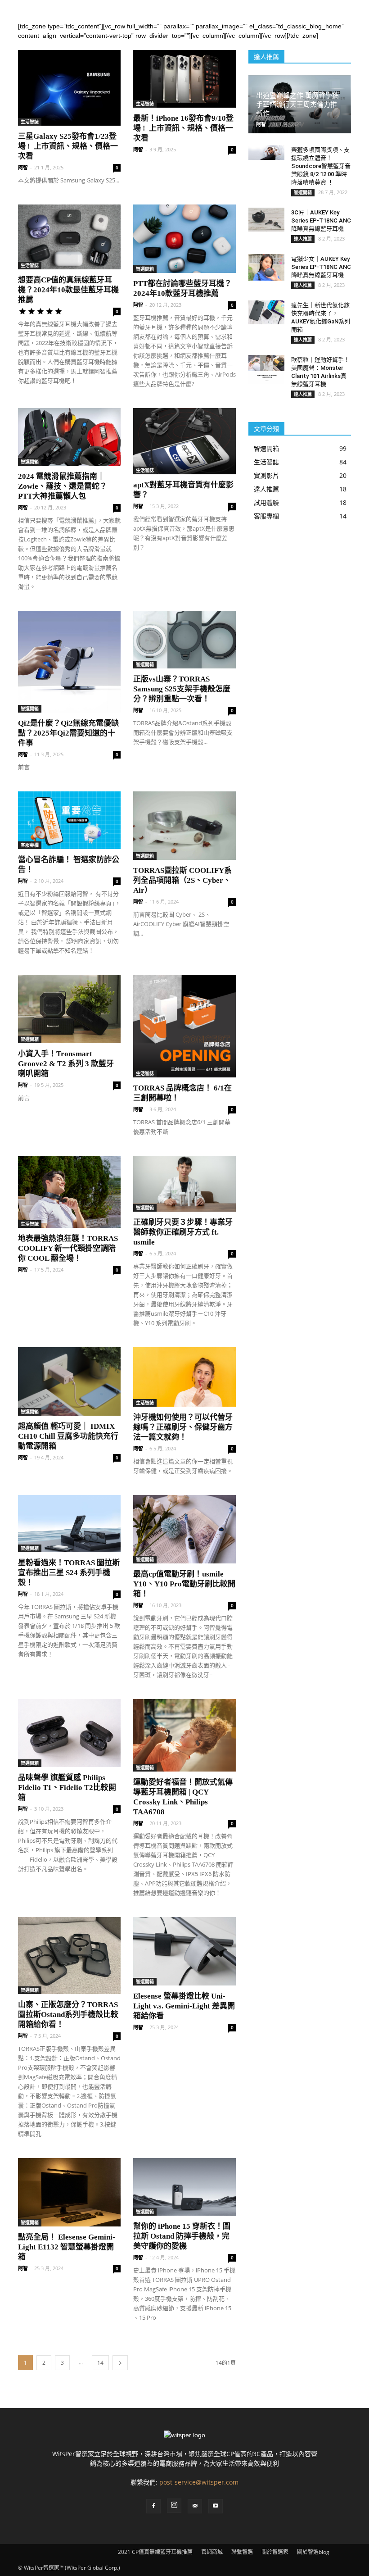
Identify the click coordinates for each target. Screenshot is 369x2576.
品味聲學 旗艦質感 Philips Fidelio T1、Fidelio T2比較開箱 (67, 1788)
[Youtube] (216, 2506)
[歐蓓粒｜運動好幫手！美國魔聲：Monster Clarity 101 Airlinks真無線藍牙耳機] (266, 369)
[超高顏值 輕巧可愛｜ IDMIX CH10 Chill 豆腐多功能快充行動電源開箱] (69, 1381)
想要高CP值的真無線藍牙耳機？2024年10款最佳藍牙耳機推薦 (68, 290)
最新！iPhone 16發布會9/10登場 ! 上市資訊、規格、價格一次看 (183, 128)
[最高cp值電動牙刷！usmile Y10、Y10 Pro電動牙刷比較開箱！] (184, 1529)
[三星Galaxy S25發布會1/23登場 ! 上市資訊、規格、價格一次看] (69, 88)
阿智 (23, 167)
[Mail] (195, 2506)
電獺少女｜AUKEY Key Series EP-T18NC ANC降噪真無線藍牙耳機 (321, 267)
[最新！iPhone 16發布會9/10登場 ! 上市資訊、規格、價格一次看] (184, 79)
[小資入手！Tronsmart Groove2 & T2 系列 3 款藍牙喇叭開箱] (69, 1009)
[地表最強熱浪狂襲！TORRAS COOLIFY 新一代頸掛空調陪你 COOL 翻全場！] (69, 1192)
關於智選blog (313, 2552)
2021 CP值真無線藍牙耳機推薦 (155, 2552)
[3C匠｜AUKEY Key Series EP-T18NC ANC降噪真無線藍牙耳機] (266, 220)
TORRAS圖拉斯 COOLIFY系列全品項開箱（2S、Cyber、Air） (182, 880)
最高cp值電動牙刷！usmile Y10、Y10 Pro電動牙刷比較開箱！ (184, 1584)
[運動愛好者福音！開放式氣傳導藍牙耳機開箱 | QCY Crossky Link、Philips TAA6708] (184, 1735)
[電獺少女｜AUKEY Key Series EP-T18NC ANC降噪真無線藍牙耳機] (266, 268)
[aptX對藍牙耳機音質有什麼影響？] (184, 441)
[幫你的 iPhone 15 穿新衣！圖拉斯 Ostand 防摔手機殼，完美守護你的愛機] (184, 2187)
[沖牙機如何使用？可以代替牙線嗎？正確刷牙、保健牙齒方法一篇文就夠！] (184, 1377)
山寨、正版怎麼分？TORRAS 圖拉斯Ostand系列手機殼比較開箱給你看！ (68, 2015)
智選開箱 (145, 269)
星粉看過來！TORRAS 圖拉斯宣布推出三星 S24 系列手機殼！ (69, 1573)
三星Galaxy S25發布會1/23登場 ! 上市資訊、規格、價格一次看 (68, 146)
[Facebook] (153, 2506)
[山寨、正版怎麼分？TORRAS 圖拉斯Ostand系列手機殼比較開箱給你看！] (69, 1956)
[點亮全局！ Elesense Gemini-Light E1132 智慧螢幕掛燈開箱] (69, 2192)
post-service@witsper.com (199, 2482)
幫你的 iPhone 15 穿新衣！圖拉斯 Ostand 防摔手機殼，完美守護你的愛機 (182, 2236)
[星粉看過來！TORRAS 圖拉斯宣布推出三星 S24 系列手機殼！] (69, 1524)
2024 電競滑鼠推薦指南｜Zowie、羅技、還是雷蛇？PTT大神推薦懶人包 (63, 486)
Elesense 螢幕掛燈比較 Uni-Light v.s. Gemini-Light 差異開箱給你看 (184, 2006)
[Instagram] (174, 2506)
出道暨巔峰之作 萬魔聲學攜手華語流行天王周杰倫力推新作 (297, 104)
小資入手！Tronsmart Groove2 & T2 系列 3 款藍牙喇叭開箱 (66, 1064)
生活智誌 (30, 122)
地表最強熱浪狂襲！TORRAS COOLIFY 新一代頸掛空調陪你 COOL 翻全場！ (68, 1248)
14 (100, 2363)
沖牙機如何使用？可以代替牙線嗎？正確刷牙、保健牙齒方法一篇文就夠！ (183, 1427)
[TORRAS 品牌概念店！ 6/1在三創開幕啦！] (184, 1026)
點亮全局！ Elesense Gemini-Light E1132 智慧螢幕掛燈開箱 (67, 2247)
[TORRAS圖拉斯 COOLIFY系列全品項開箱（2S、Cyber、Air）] (184, 826)
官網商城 (212, 2552)
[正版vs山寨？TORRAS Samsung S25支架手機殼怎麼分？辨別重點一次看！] (184, 640)
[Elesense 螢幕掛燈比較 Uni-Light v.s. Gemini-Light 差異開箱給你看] (184, 1951)
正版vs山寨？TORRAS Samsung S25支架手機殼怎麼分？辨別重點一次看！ (182, 689)
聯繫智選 (242, 2552)
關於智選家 (275, 2552)
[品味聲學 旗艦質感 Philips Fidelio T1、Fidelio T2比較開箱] (69, 1733)
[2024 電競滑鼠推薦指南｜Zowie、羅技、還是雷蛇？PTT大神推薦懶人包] (69, 437)
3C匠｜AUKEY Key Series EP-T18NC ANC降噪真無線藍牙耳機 (321, 220)
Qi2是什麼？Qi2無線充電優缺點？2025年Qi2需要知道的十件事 (68, 733)
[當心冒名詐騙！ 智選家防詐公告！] (69, 820)
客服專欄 (30, 845)
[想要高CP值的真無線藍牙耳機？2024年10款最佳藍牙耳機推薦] (69, 237)
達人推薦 (303, 239)
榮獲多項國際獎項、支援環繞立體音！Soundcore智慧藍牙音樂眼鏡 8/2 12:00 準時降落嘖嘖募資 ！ (321, 166)
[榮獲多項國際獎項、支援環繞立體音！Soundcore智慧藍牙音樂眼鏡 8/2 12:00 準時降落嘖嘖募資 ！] (266, 152)
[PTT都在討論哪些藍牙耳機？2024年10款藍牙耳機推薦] (184, 239)
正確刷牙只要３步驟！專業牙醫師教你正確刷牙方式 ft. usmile (183, 1232)
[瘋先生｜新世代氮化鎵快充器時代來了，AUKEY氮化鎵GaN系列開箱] (266, 312)
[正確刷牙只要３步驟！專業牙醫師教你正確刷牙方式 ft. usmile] (184, 1184)
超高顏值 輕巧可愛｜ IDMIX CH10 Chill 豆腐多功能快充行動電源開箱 (68, 1436)
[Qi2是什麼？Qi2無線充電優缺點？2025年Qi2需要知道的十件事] (69, 662)
